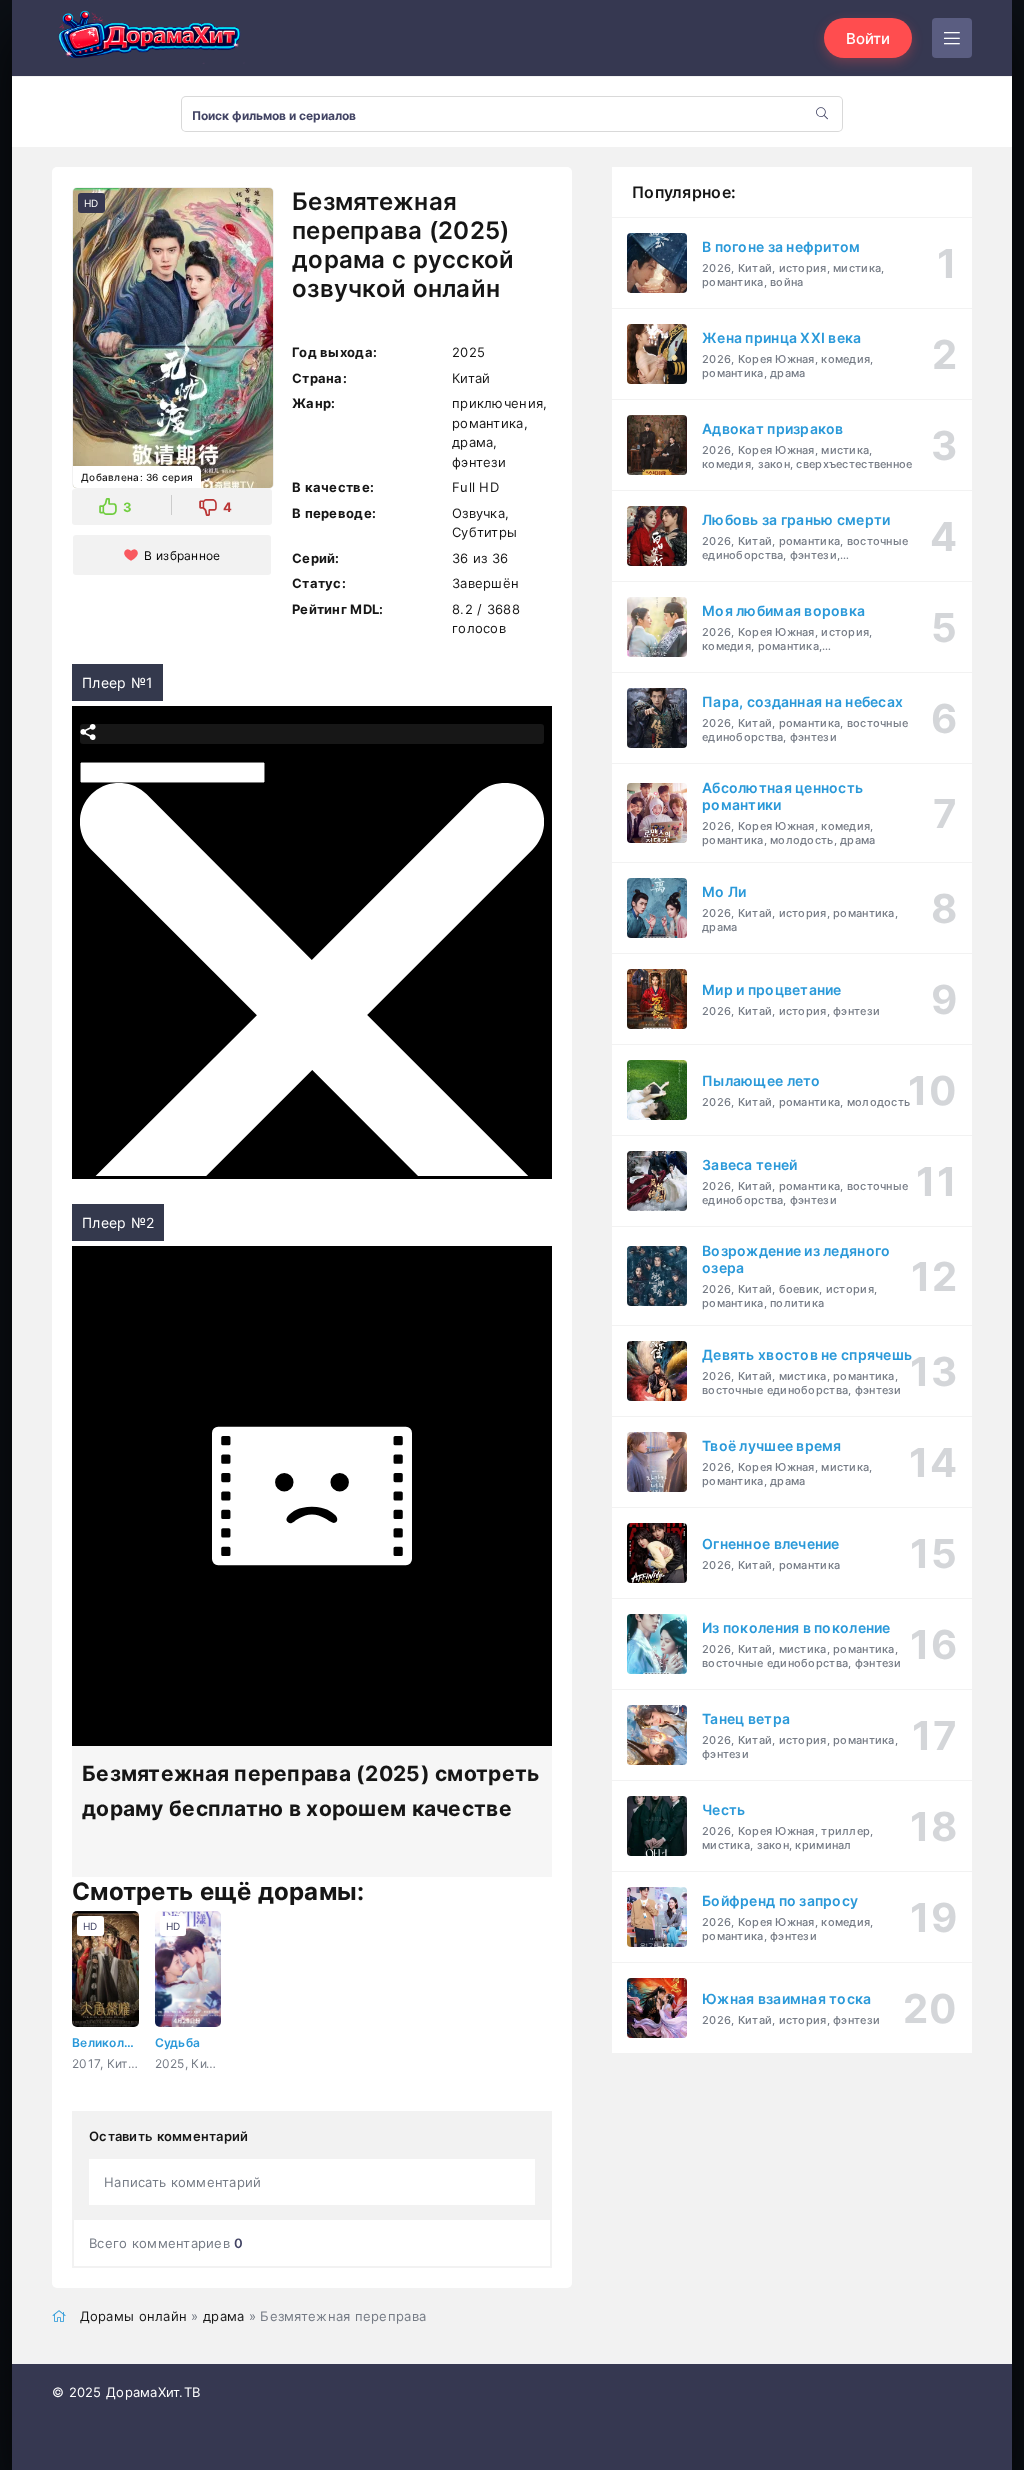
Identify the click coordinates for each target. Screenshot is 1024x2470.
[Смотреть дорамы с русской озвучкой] (152, 38)
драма (223, 2316)
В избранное (182, 555)
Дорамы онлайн (134, 2316)
